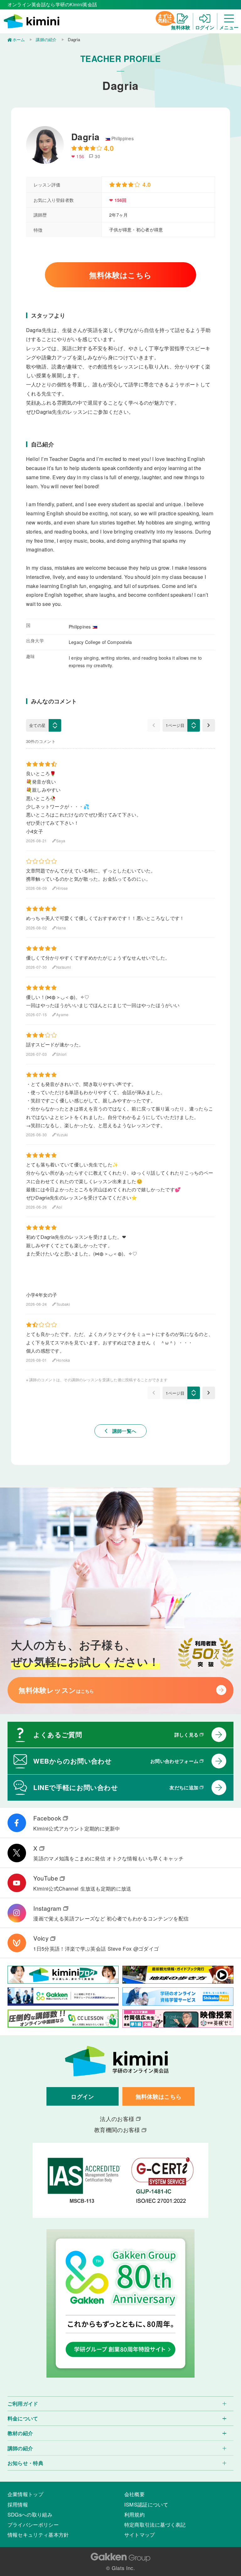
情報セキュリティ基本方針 (38, 2534)
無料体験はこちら (120, 275)
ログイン (82, 2096)
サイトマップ (140, 2534)
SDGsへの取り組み (30, 2514)
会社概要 (134, 2494)
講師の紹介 (46, 39)
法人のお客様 (117, 2119)
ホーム (19, 39)
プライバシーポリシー (33, 2524)
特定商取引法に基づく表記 (155, 2524)
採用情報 (18, 2504)
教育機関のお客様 (117, 2130)
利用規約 (134, 2514)
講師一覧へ (121, 1431)
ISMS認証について (146, 2504)
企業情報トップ (25, 2494)
